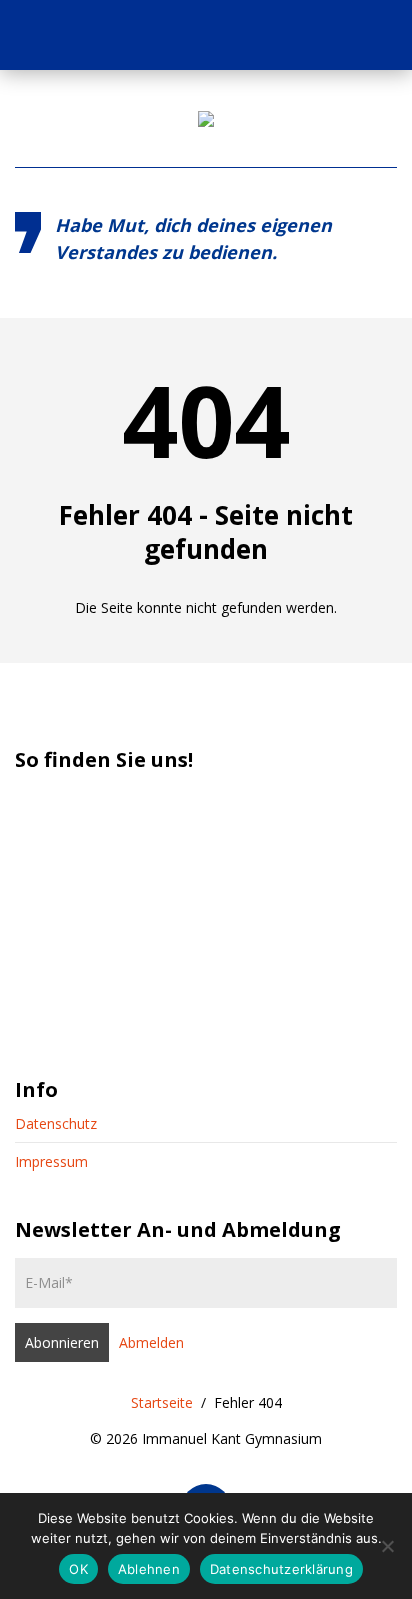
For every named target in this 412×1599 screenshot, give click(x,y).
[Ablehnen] (387, 1546)
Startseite (162, 1402)
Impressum (51, 1161)
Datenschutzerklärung (281, 1569)
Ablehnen (149, 1569)
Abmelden (151, 1342)
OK (78, 1569)
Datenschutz (56, 1123)
